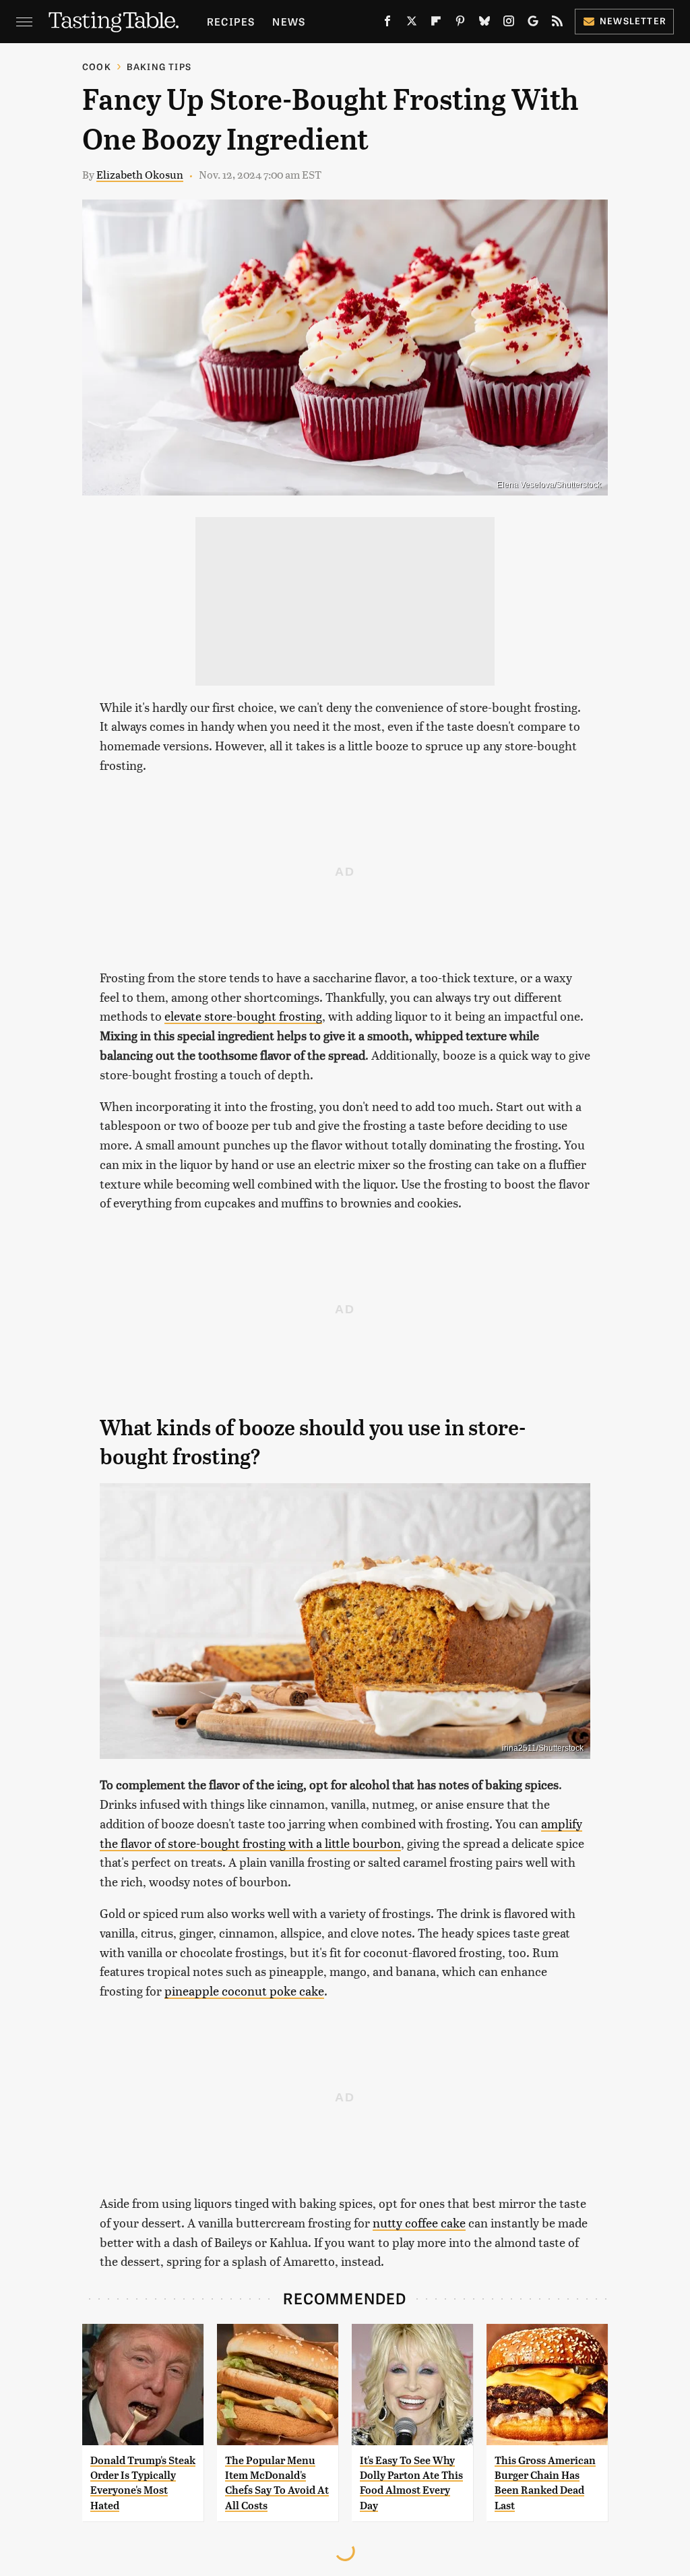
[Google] (533, 24)
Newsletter (633, 21)
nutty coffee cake (419, 2222)
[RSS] (557, 24)
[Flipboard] (436, 24)
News (289, 21)
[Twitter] (412, 24)
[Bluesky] (484, 24)
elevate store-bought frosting (243, 1016)
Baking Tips (159, 66)
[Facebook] (387, 24)
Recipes (231, 21)
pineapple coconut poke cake (244, 1990)
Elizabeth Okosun (140, 174)
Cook (97, 66)
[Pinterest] (460, 24)
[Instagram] (509, 24)
